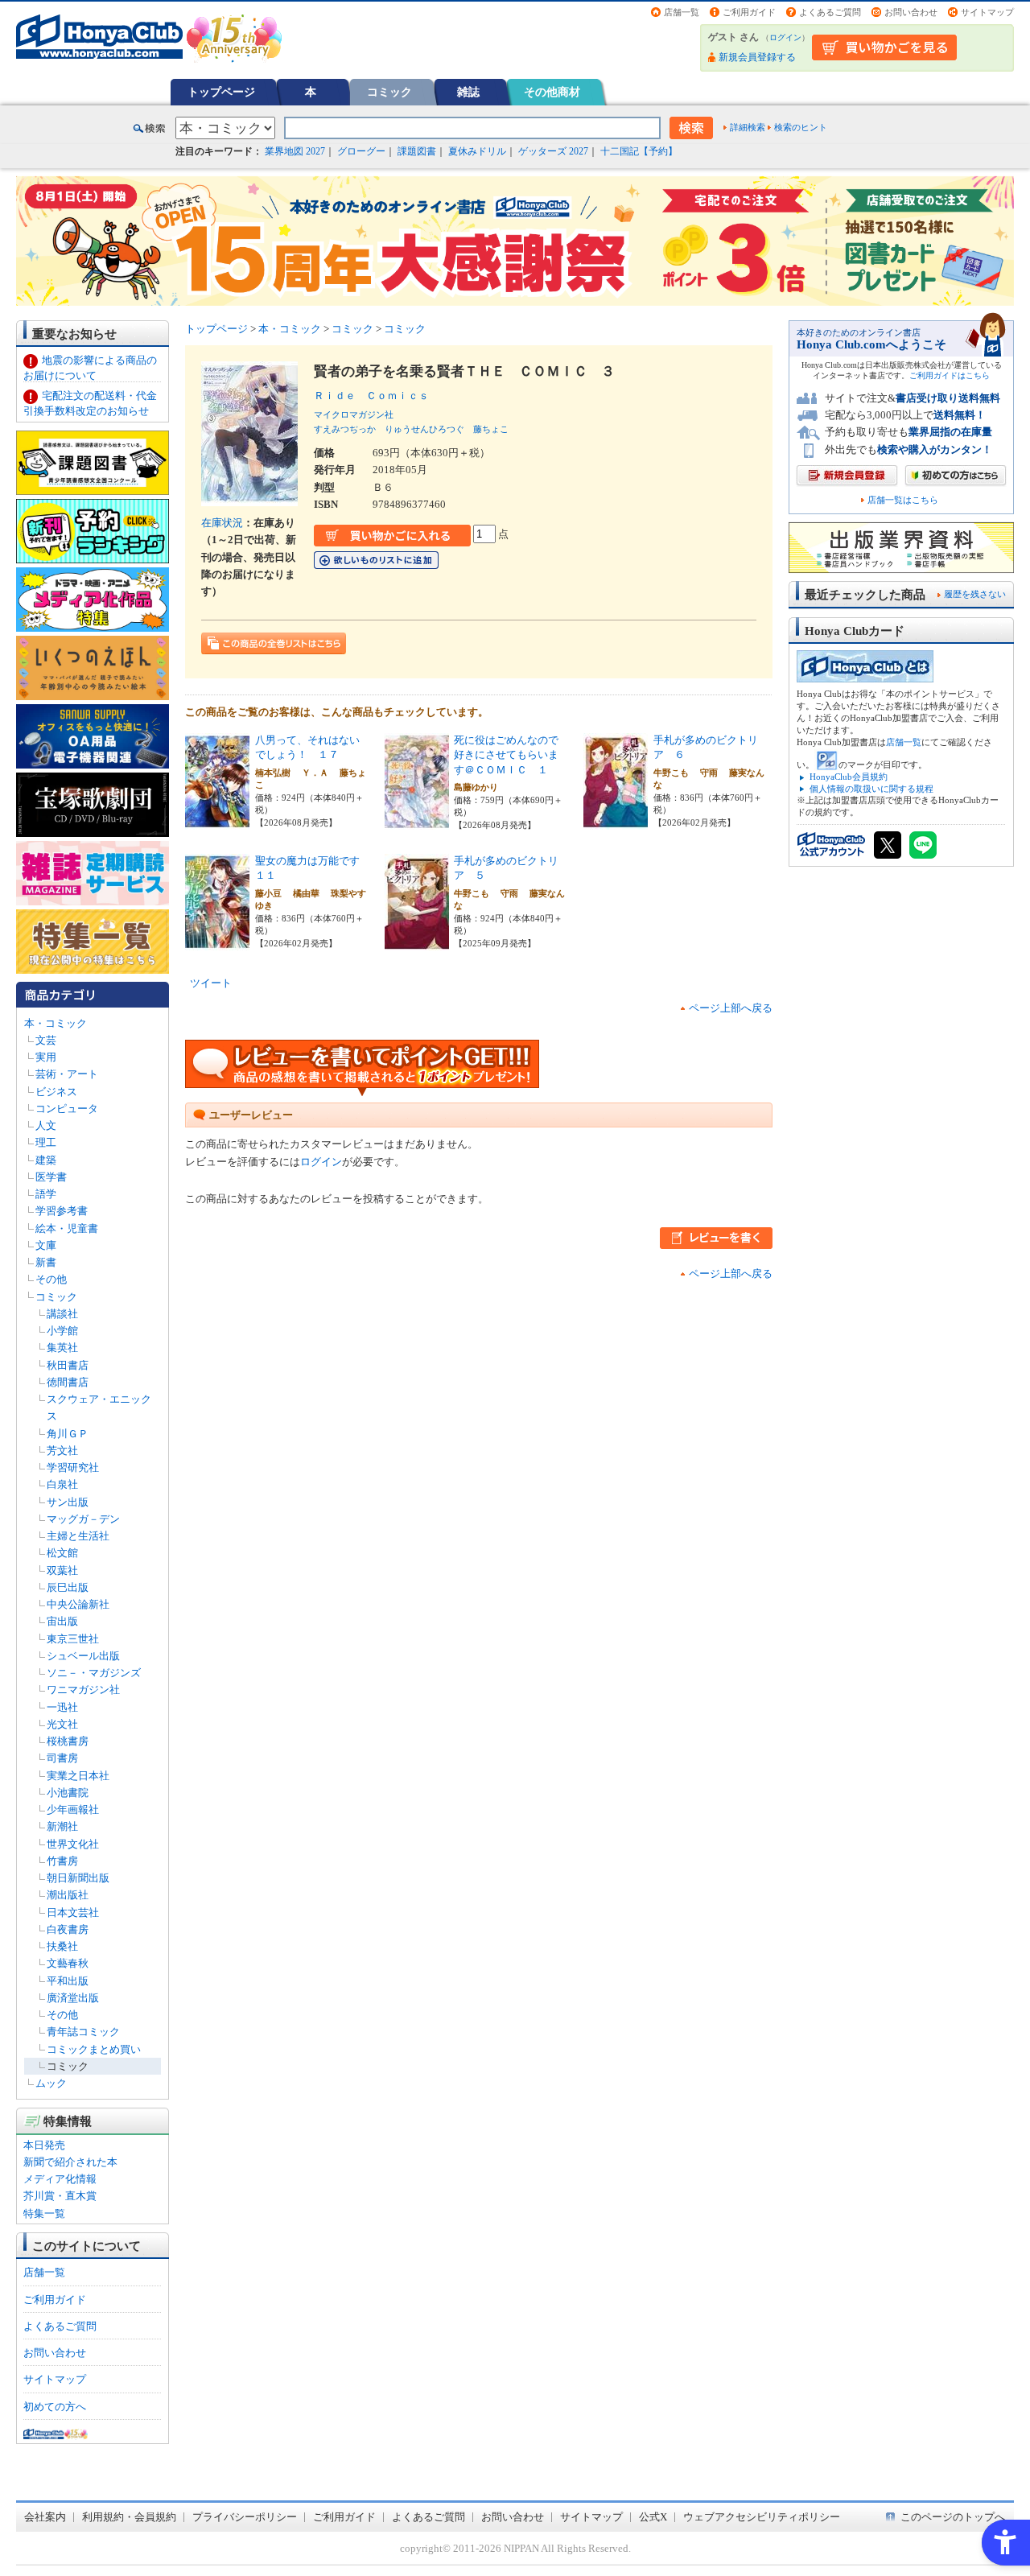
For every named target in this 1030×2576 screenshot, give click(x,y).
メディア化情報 (60, 2179)
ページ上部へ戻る (731, 1008)
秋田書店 (68, 1365)
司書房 (62, 1758)
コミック (389, 92)
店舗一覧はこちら (903, 500)
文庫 (46, 1245)
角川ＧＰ (68, 1434)
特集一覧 (44, 2213)
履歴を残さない (975, 594)
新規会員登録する (757, 57)
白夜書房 (68, 1929)
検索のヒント (801, 127)
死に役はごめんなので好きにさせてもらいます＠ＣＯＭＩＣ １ (506, 755)
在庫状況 (222, 523)
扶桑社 (62, 1946)
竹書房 (62, 1861)
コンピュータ (67, 1109)
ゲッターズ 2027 (553, 151)
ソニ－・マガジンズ (94, 1673)
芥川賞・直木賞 (60, 2196)
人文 (46, 1125)
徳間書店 (68, 1382)
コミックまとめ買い (94, 2049)
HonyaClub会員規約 (849, 777)
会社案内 (45, 2517)
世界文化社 (73, 1844)
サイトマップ (987, 12)
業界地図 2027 (295, 151)
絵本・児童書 (67, 1228)
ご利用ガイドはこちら (950, 375)
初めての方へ (55, 2407)
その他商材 (552, 92)
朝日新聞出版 (78, 1878)
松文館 (62, 1553)
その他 (51, 1279)
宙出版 (62, 1621)
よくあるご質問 (830, 12)
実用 (46, 1057)
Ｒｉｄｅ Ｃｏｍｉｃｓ (377, 396)
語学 (46, 1194)
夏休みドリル (477, 151)
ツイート (211, 983)
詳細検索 (748, 127)
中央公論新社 (78, 1604)
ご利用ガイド (749, 12)
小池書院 (68, 1793)
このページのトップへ (953, 2517)
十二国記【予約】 (639, 151)
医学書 (51, 1177)
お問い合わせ (911, 12)
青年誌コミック (83, 2032)
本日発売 (44, 2145)
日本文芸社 (73, 1912)
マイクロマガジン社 (354, 414)
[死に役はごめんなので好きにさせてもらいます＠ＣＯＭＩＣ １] (417, 820)
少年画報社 (73, 1809)
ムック (51, 2083)
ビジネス (56, 1092)
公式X (653, 2517)
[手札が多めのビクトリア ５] (417, 941)
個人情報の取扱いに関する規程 (871, 789)
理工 (46, 1142)
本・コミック (56, 1023)
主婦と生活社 (78, 1536)
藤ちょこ (491, 429)
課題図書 (417, 151)
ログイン (785, 37)
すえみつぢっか (345, 429)
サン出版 (68, 1502)
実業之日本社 (78, 1776)
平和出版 (68, 1981)
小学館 (62, 1331)
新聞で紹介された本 (70, 2162)
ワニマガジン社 (83, 1690)
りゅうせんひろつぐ (424, 429)
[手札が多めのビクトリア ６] (616, 820)
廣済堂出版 (73, 1998)
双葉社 (62, 1570)
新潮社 (62, 1826)
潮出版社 (68, 1895)
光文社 (62, 1724)
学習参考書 (62, 1211)
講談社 (62, 1314)
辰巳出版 (68, 1587)
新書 (46, 1262)
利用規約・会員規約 (129, 2517)
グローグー (361, 151)
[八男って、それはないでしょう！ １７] (217, 820)
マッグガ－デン (83, 1519)
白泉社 (62, 1484)
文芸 (46, 1040)
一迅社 (62, 1707)
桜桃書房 (68, 1741)
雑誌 (468, 92)
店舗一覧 (682, 12)
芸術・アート (67, 1074)
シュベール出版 (83, 1656)
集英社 (62, 1348)
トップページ (221, 92)
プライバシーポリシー (245, 2517)
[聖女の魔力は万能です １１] (217, 941)
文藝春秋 (68, 1963)
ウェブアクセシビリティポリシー (762, 2517)
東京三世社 (73, 1639)
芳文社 (62, 1451)
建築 (46, 1160)
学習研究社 (73, 1467)
